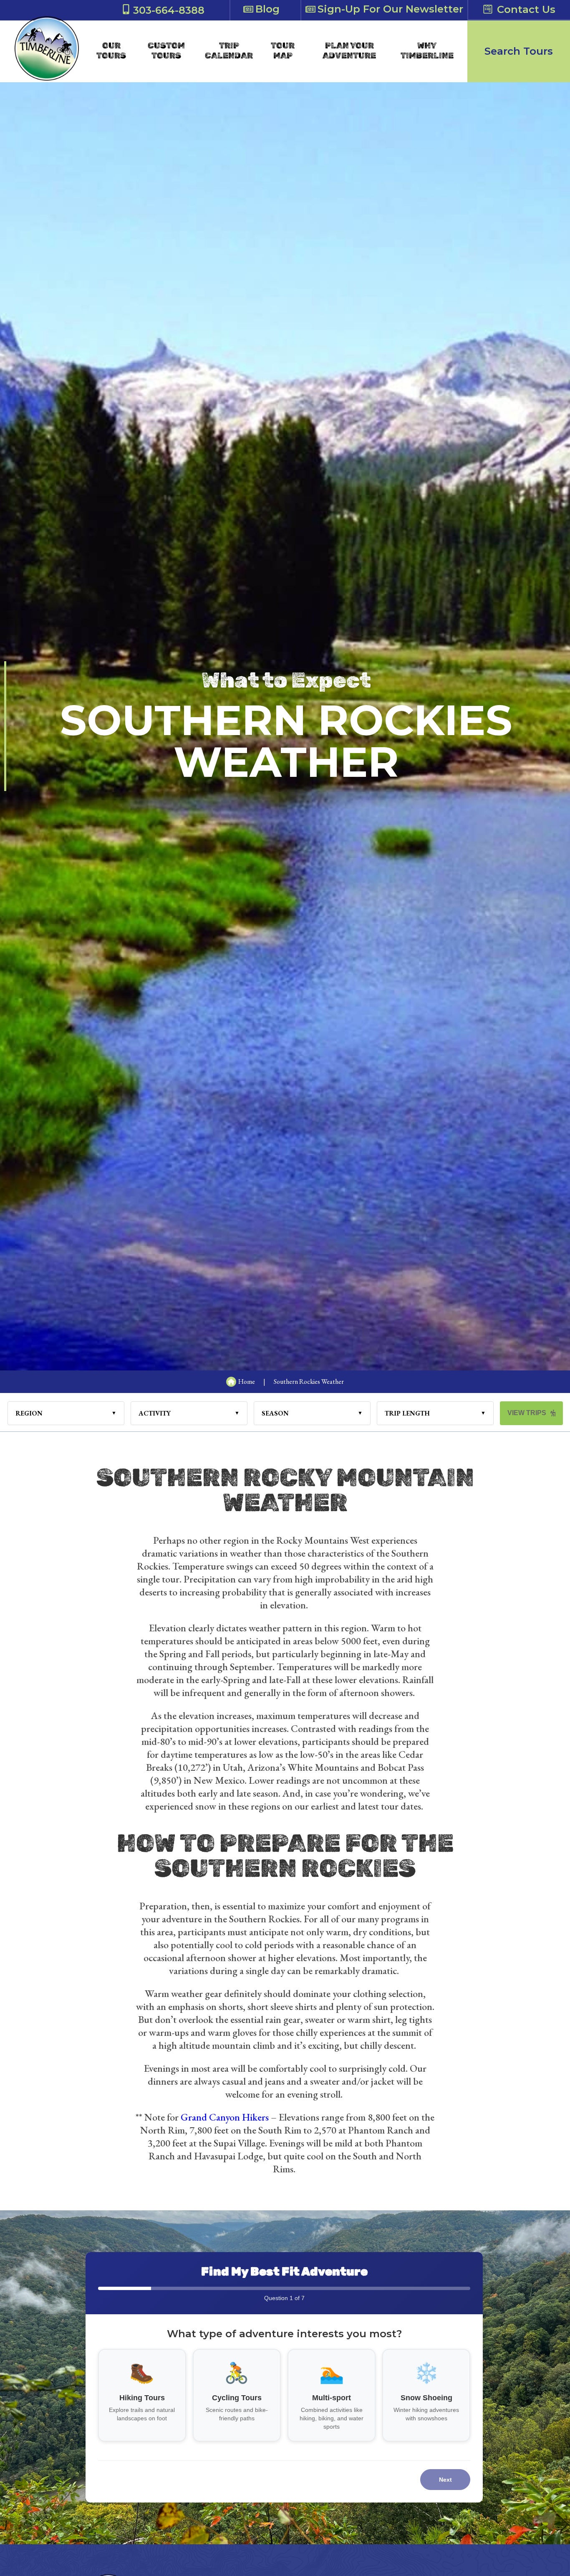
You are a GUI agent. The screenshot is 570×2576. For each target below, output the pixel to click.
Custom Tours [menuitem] (166, 51)
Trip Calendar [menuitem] (229, 51)
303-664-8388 (169, 10)
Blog (267, 9)
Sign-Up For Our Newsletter (390, 9)
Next (445, 2480)
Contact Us (526, 9)
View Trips (527, 1413)
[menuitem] (111, 51)
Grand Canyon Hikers (225, 2117)
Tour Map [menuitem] (283, 51)
